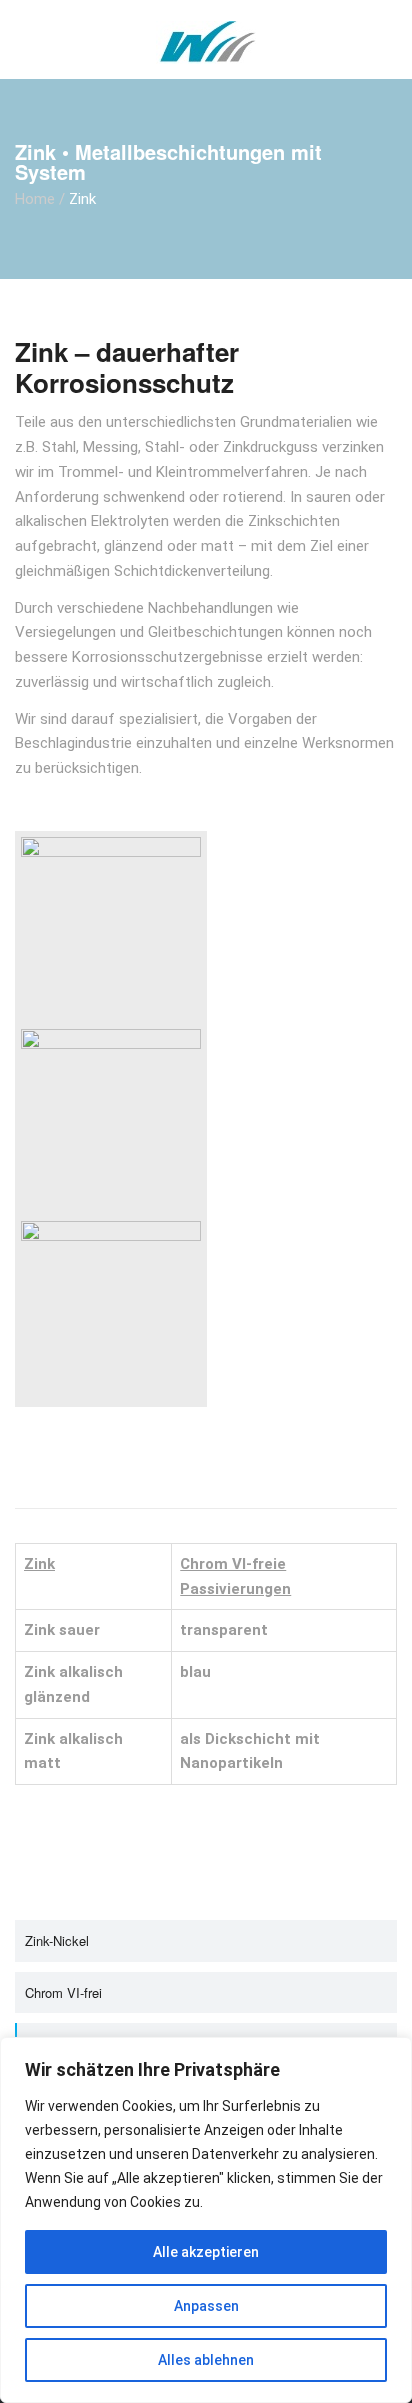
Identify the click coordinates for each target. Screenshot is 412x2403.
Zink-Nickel (57, 1940)
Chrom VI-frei (63, 1992)
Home (35, 199)
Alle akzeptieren (206, 2252)
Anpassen (206, 2306)
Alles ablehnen (206, 2360)
